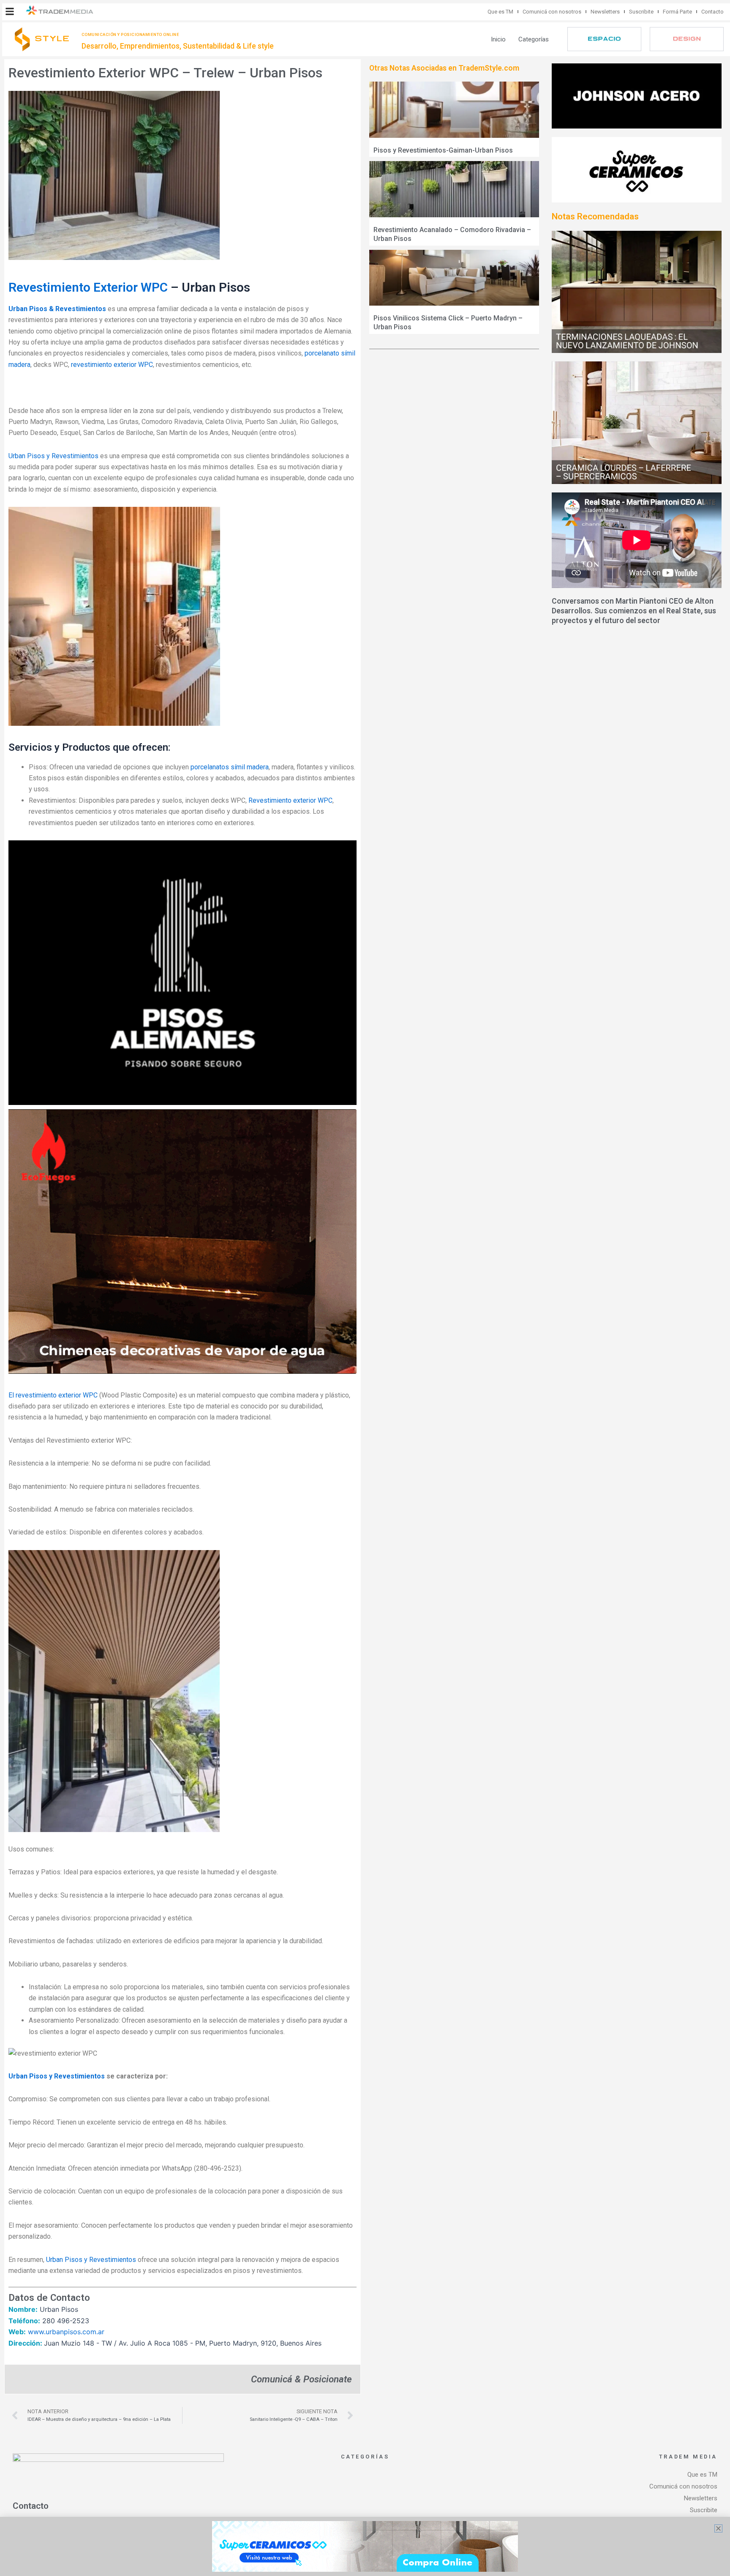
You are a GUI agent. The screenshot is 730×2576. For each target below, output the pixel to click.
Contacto (712, 12)
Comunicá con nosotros (552, 12)
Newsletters (605, 12)
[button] (10, 11)
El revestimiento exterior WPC (53, 1395)
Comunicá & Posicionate (301, 2379)
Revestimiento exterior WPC (290, 800)
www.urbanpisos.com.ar (66, 2332)
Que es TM (500, 12)
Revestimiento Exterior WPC (88, 287)
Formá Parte (677, 12)
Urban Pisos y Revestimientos (54, 456)
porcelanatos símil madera (230, 767)
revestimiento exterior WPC (112, 365)
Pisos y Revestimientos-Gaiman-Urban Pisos (443, 150)
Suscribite (641, 12)
